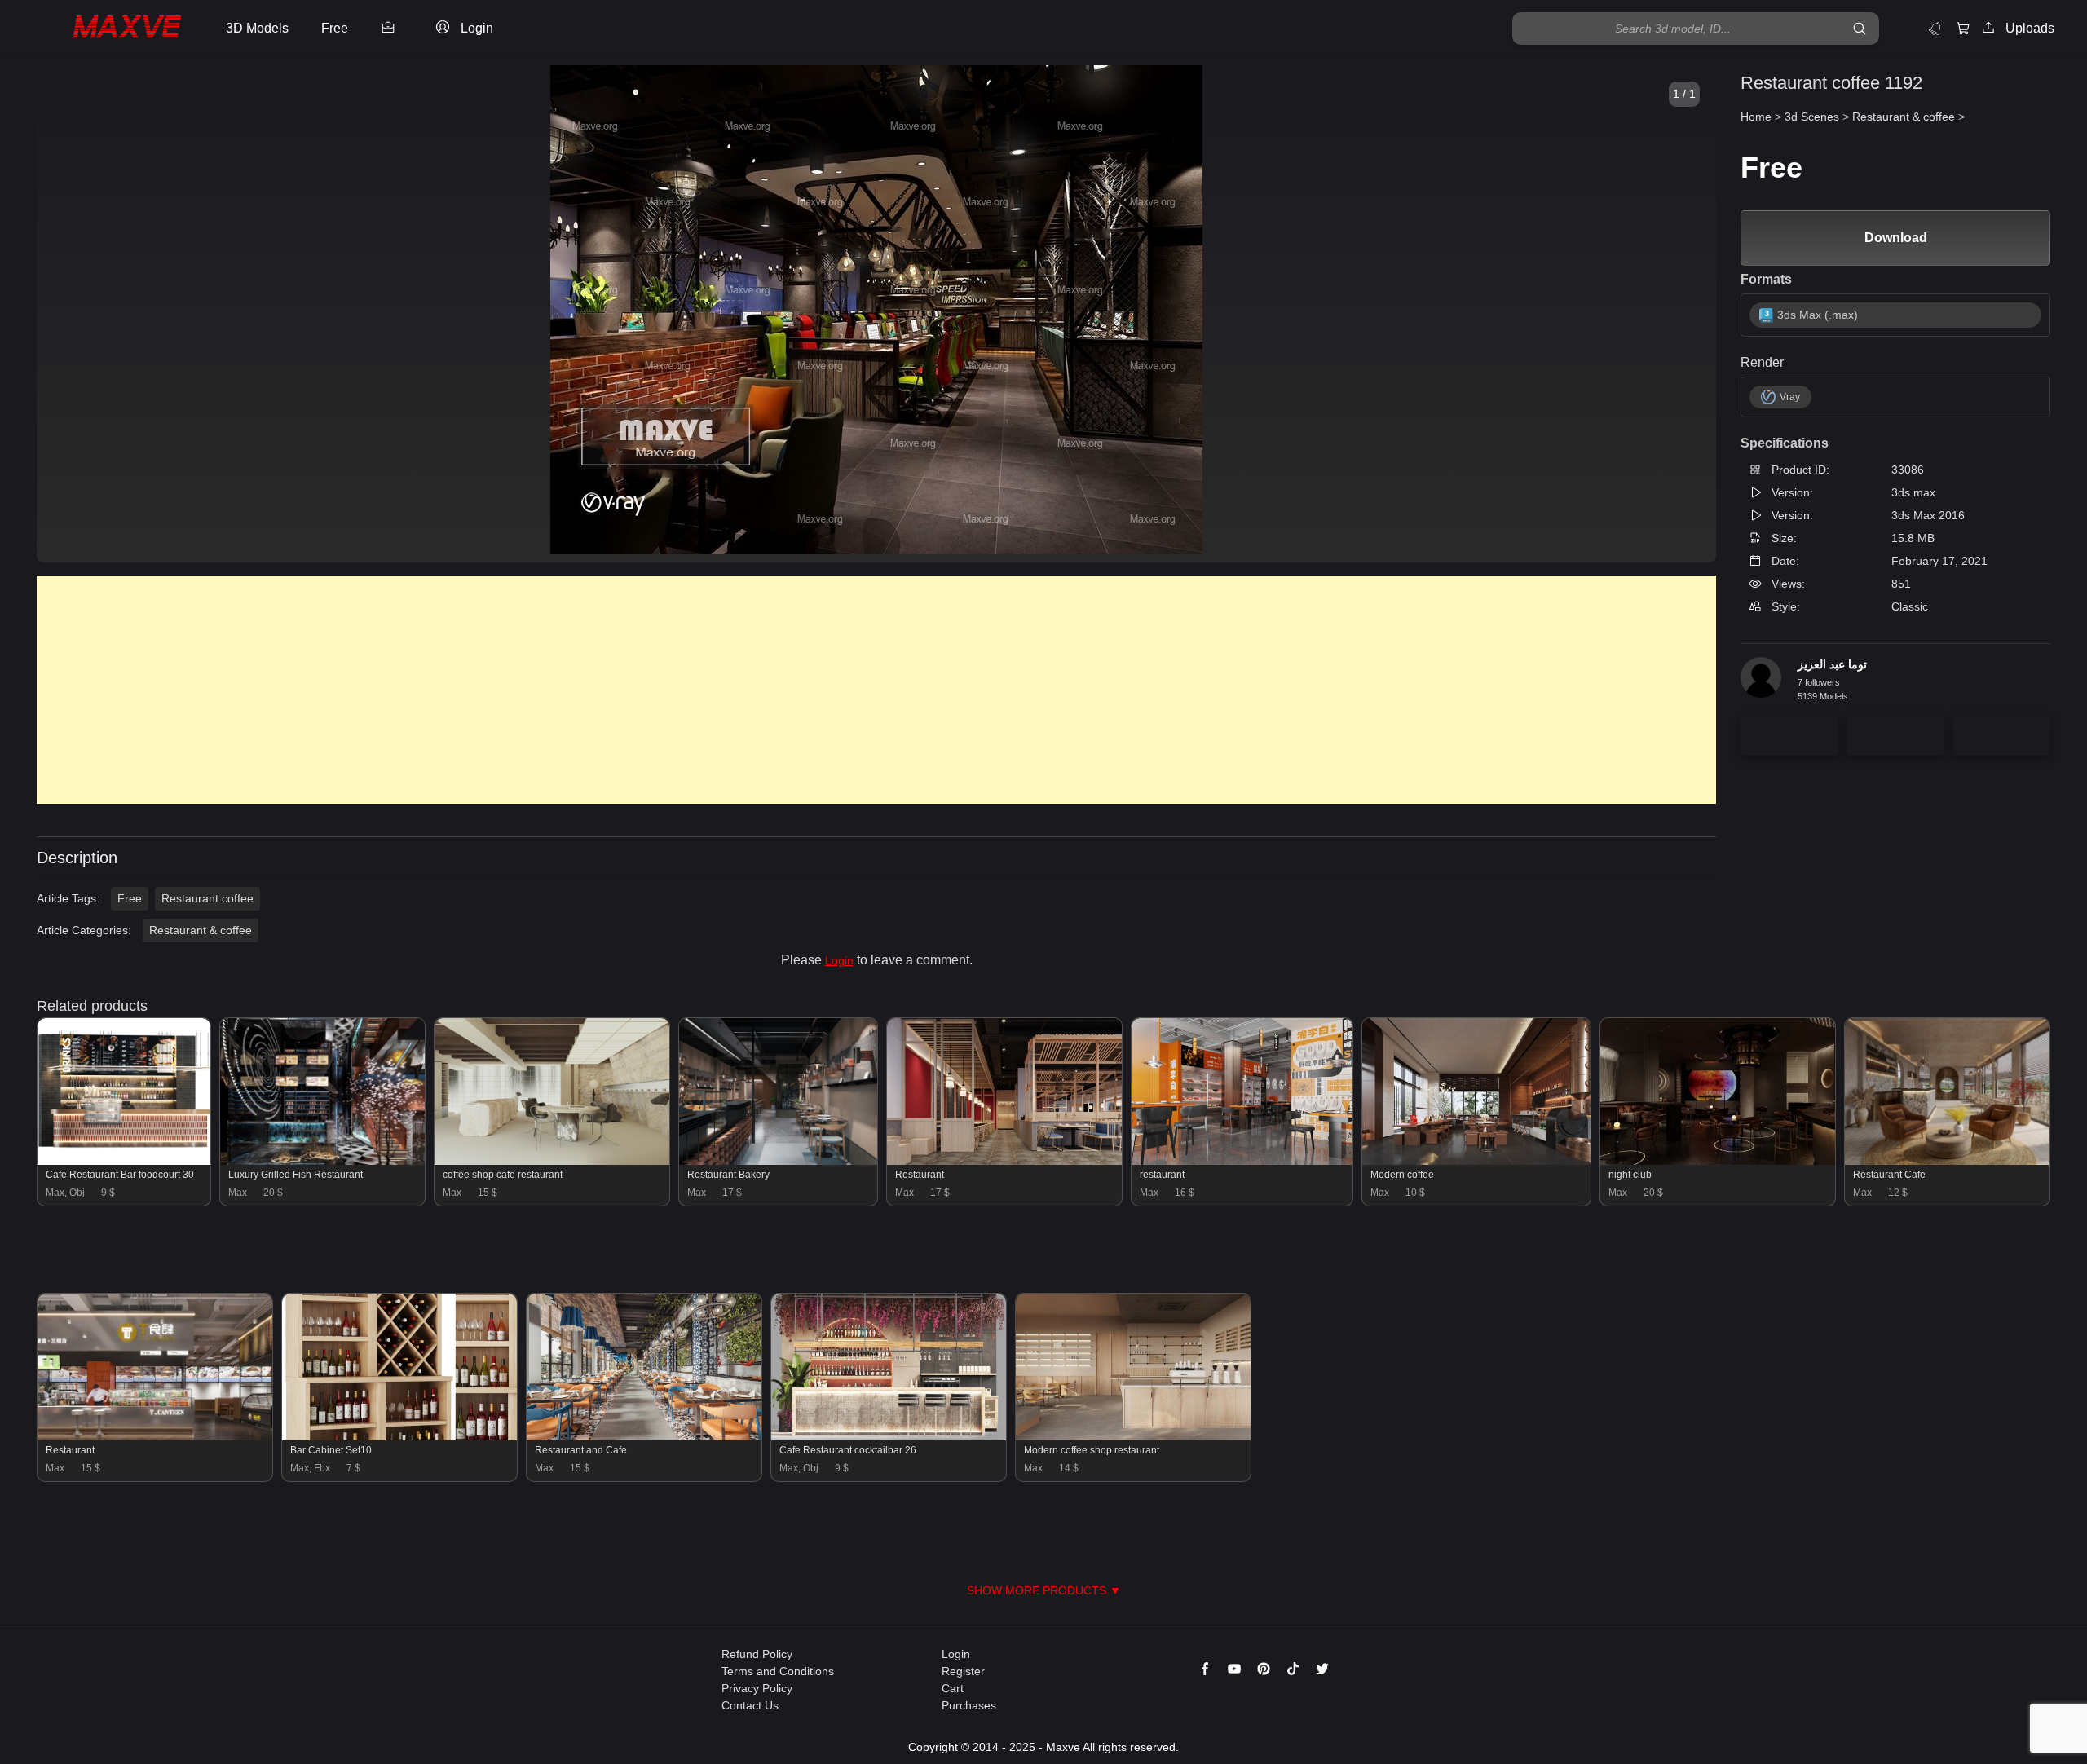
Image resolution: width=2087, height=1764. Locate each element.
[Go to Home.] (109, 29)
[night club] (1718, 1161)
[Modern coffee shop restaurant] (1133, 1436)
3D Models (257, 28)
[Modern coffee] (1476, 1161)
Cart (953, 1688)
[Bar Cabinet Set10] (399, 1436)
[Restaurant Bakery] (778, 1161)
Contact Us (750, 1705)
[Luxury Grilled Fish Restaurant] (322, 1161)
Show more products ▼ (1044, 1590)
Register (963, 1671)
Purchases (969, 1705)
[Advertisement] (526, 690)
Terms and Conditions (778, 1671)
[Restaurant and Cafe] (644, 1436)
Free (130, 898)
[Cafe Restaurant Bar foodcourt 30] (124, 1161)
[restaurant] (1242, 1161)
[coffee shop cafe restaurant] (552, 1161)
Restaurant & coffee (201, 930)
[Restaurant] (1004, 1161)
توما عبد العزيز (1832, 664)
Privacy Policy (757, 1688)
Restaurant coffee (207, 898)
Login (839, 960)
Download (1896, 238)
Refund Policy (757, 1654)
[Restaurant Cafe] (1947, 1161)
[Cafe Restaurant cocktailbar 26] (889, 1436)
